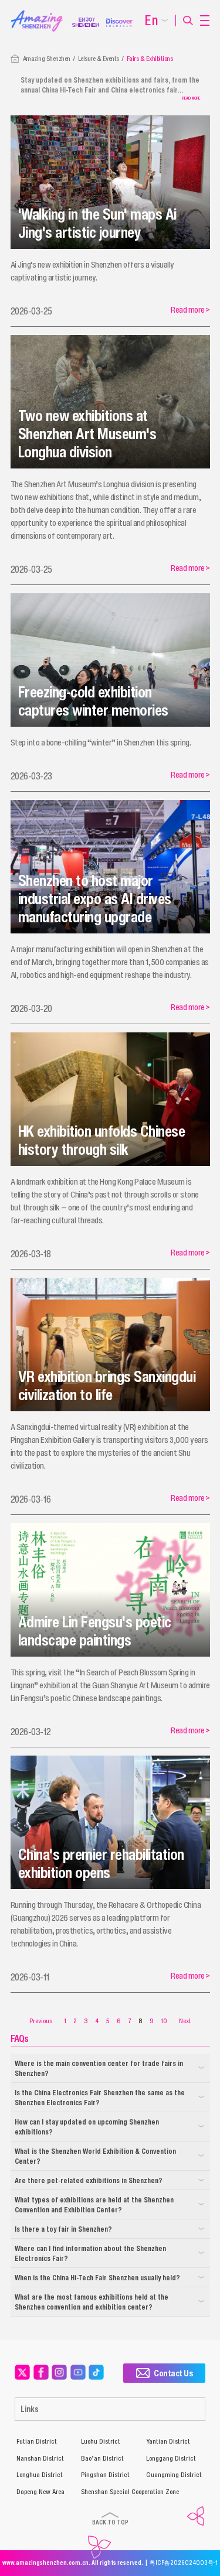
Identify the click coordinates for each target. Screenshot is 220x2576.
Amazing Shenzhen (47, 59)
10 (164, 2021)
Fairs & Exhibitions (150, 59)
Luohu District (101, 2441)
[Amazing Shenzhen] (41, 13)
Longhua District (40, 2475)
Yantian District (168, 2441)
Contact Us (173, 2373)
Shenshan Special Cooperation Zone (130, 2492)
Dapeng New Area (40, 2492)
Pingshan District (105, 2475)
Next (185, 2021)
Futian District (37, 2441)
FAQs (19, 2038)
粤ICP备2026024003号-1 (184, 2563)
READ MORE (191, 98)
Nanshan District (40, 2458)
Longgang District (171, 2458)
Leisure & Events (99, 59)
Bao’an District (102, 2458)
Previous (41, 2021)
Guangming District (174, 2475)
